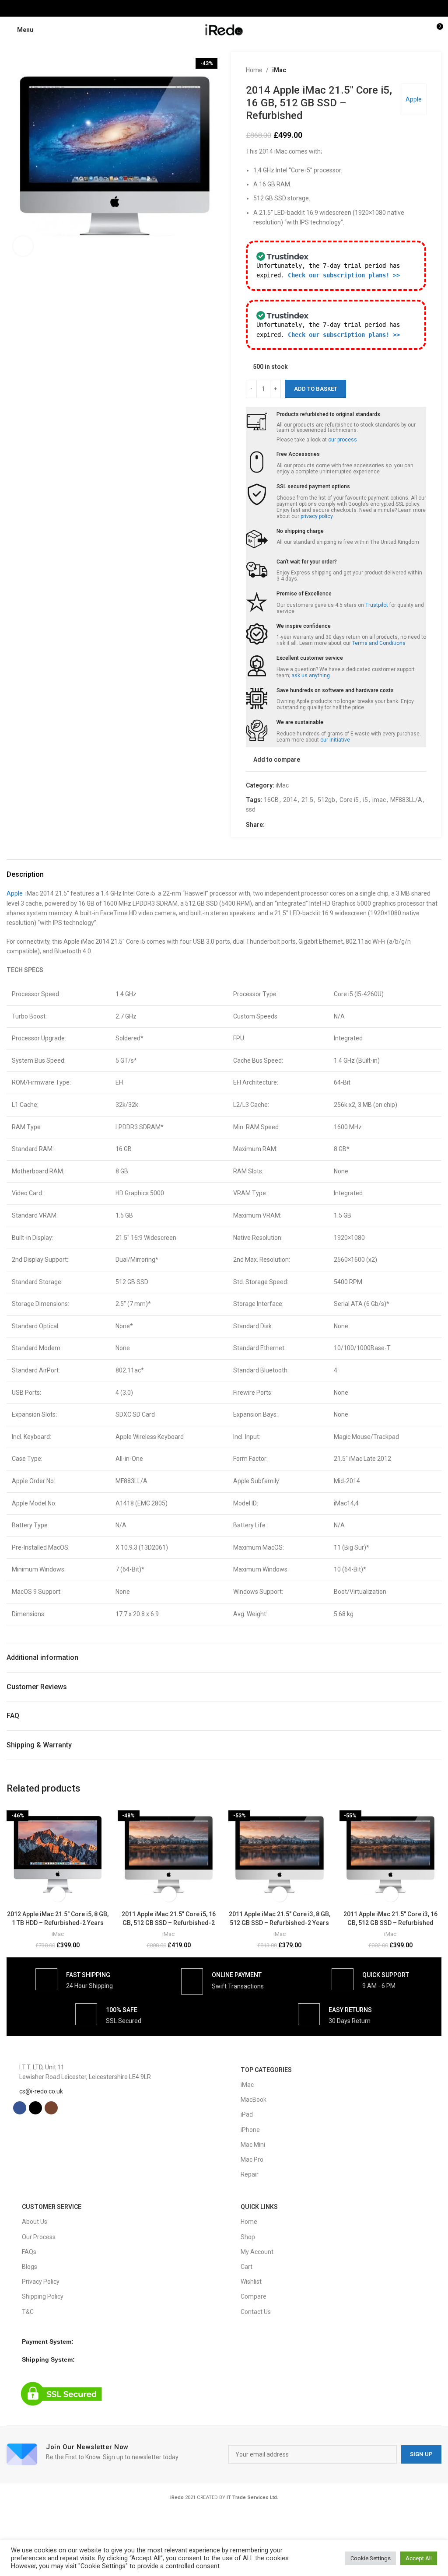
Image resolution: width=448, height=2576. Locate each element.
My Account (257, 2252)
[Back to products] (410, 70)
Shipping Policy (43, 2296)
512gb (326, 800)
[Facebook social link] (213, 8)
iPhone (250, 2130)
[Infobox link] (74, 1979)
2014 (290, 800)
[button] (15, 157)
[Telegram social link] (312, 825)
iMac (279, 70)
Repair (250, 2174)
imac (379, 800)
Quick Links (259, 2207)
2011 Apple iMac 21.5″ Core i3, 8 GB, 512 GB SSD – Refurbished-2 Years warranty (280, 1923)
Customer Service (52, 2207)
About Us (35, 2222)
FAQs (29, 2252)
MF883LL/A (406, 800)
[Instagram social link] (235, 8)
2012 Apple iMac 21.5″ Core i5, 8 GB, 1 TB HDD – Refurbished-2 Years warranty (58, 1923)
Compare (254, 2296)
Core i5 (349, 800)
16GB (271, 800)
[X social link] (224, 8)
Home (254, 70)
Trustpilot (377, 605)
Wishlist (251, 2282)
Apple (414, 99)
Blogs (30, 2267)
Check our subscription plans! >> (344, 275)
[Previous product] (400, 70)
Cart (247, 2267)
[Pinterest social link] (291, 825)
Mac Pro (252, 2159)
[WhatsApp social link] (301, 825)
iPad (247, 2114)
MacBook (254, 2100)
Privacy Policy (41, 2282)
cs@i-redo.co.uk (41, 2091)
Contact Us (256, 2312)
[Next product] (421, 70)
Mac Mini (253, 2145)
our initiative (335, 740)
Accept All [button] (419, 2558)
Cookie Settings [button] (371, 2558)
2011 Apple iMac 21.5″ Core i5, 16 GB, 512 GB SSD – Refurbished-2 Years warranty (169, 1923)
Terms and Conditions (379, 643)
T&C (28, 2312)
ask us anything (311, 675)
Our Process (39, 2237)
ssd (251, 809)
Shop (248, 2237)
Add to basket (316, 389)
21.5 (307, 800)
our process (343, 440)
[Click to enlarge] (23, 246)
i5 (366, 800)
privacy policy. (317, 516)
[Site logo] (224, 29)
